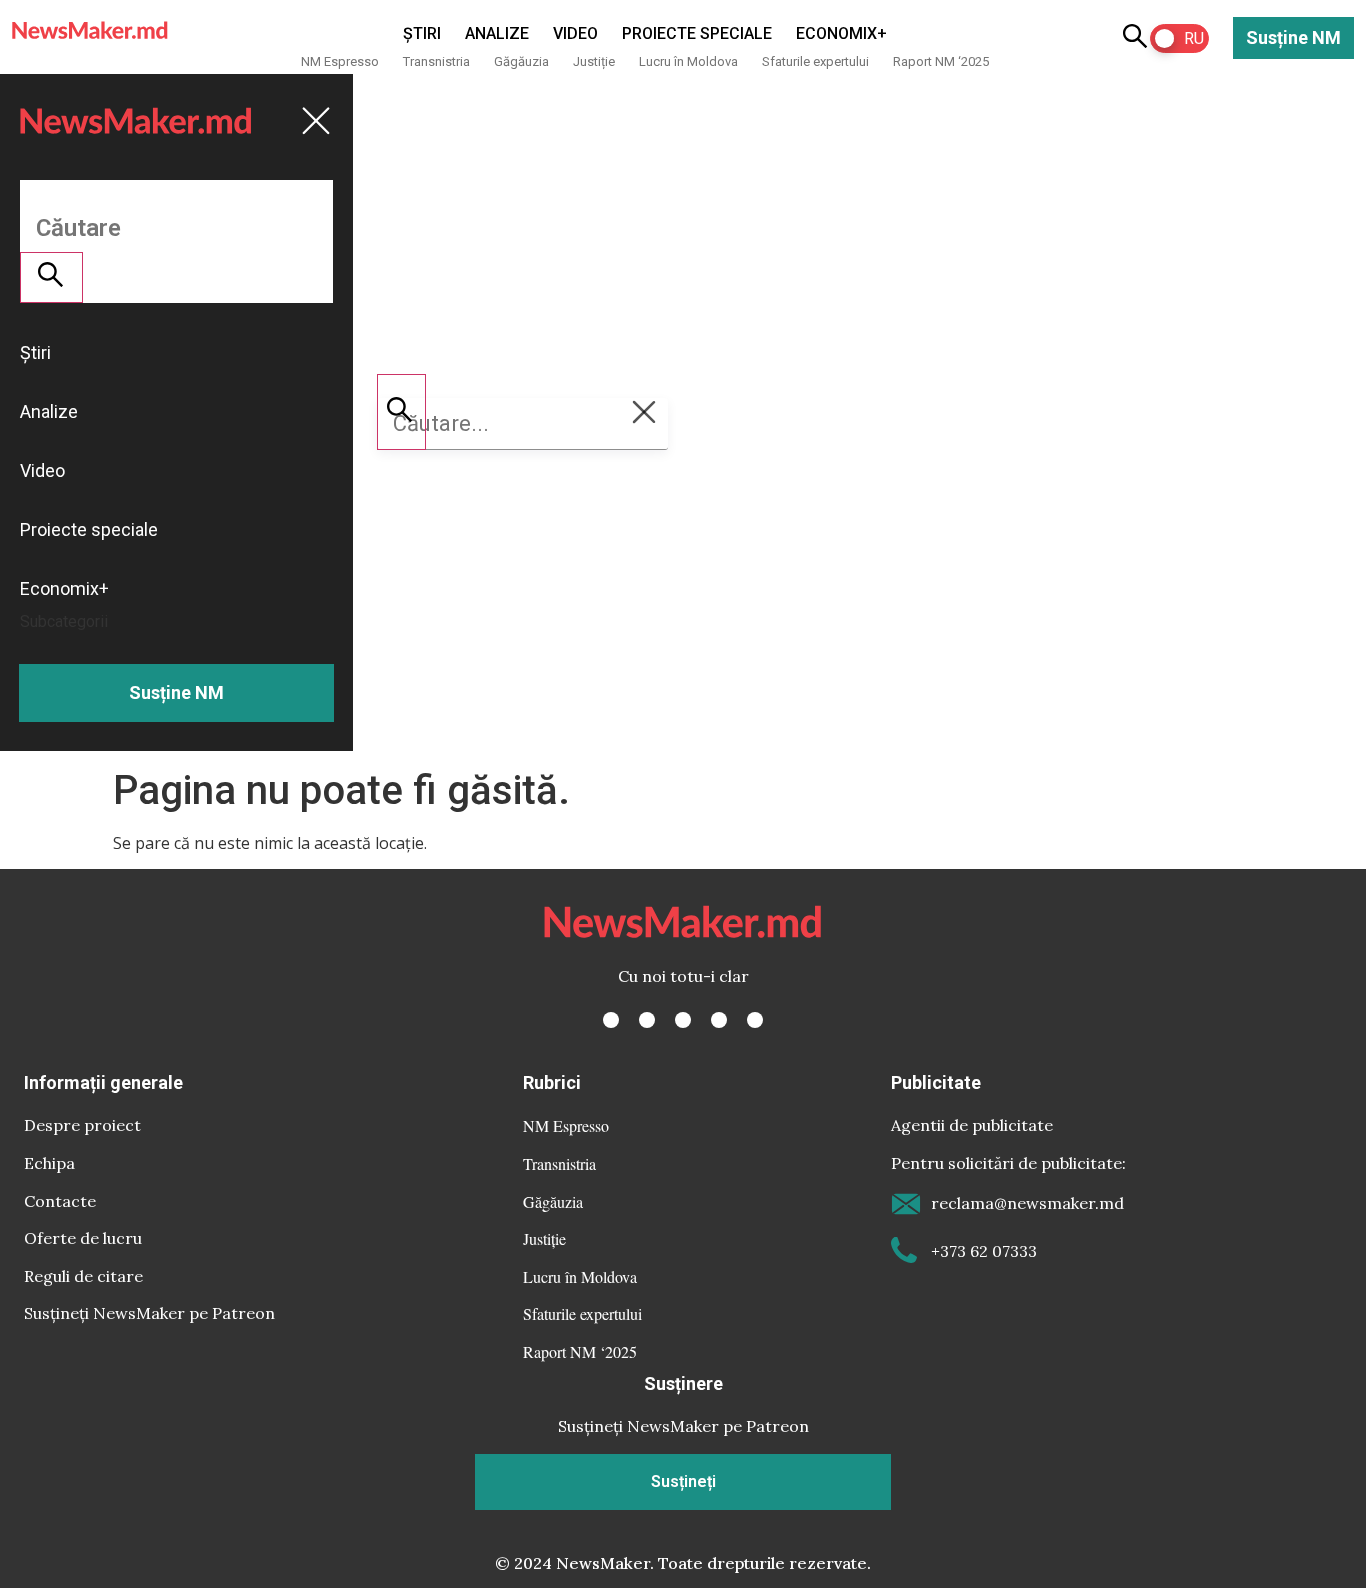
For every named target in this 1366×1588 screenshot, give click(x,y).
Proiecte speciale (697, 33)
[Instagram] (683, 1020)
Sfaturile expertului (815, 61)
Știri (422, 33)
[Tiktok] (719, 1020)
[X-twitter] (647, 1020)
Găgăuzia (521, 61)
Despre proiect (82, 1125)
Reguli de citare (83, 1276)
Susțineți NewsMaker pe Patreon (149, 1313)
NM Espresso (340, 61)
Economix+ (841, 33)
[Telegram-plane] (755, 1020)
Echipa (49, 1163)
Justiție (594, 61)
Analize (497, 33)
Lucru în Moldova (688, 61)
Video (575, 33)
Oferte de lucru (83, 1238)
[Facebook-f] (611, 1020)
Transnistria (436, 61)
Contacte (60, 1201)
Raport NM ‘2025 (941, 61)
